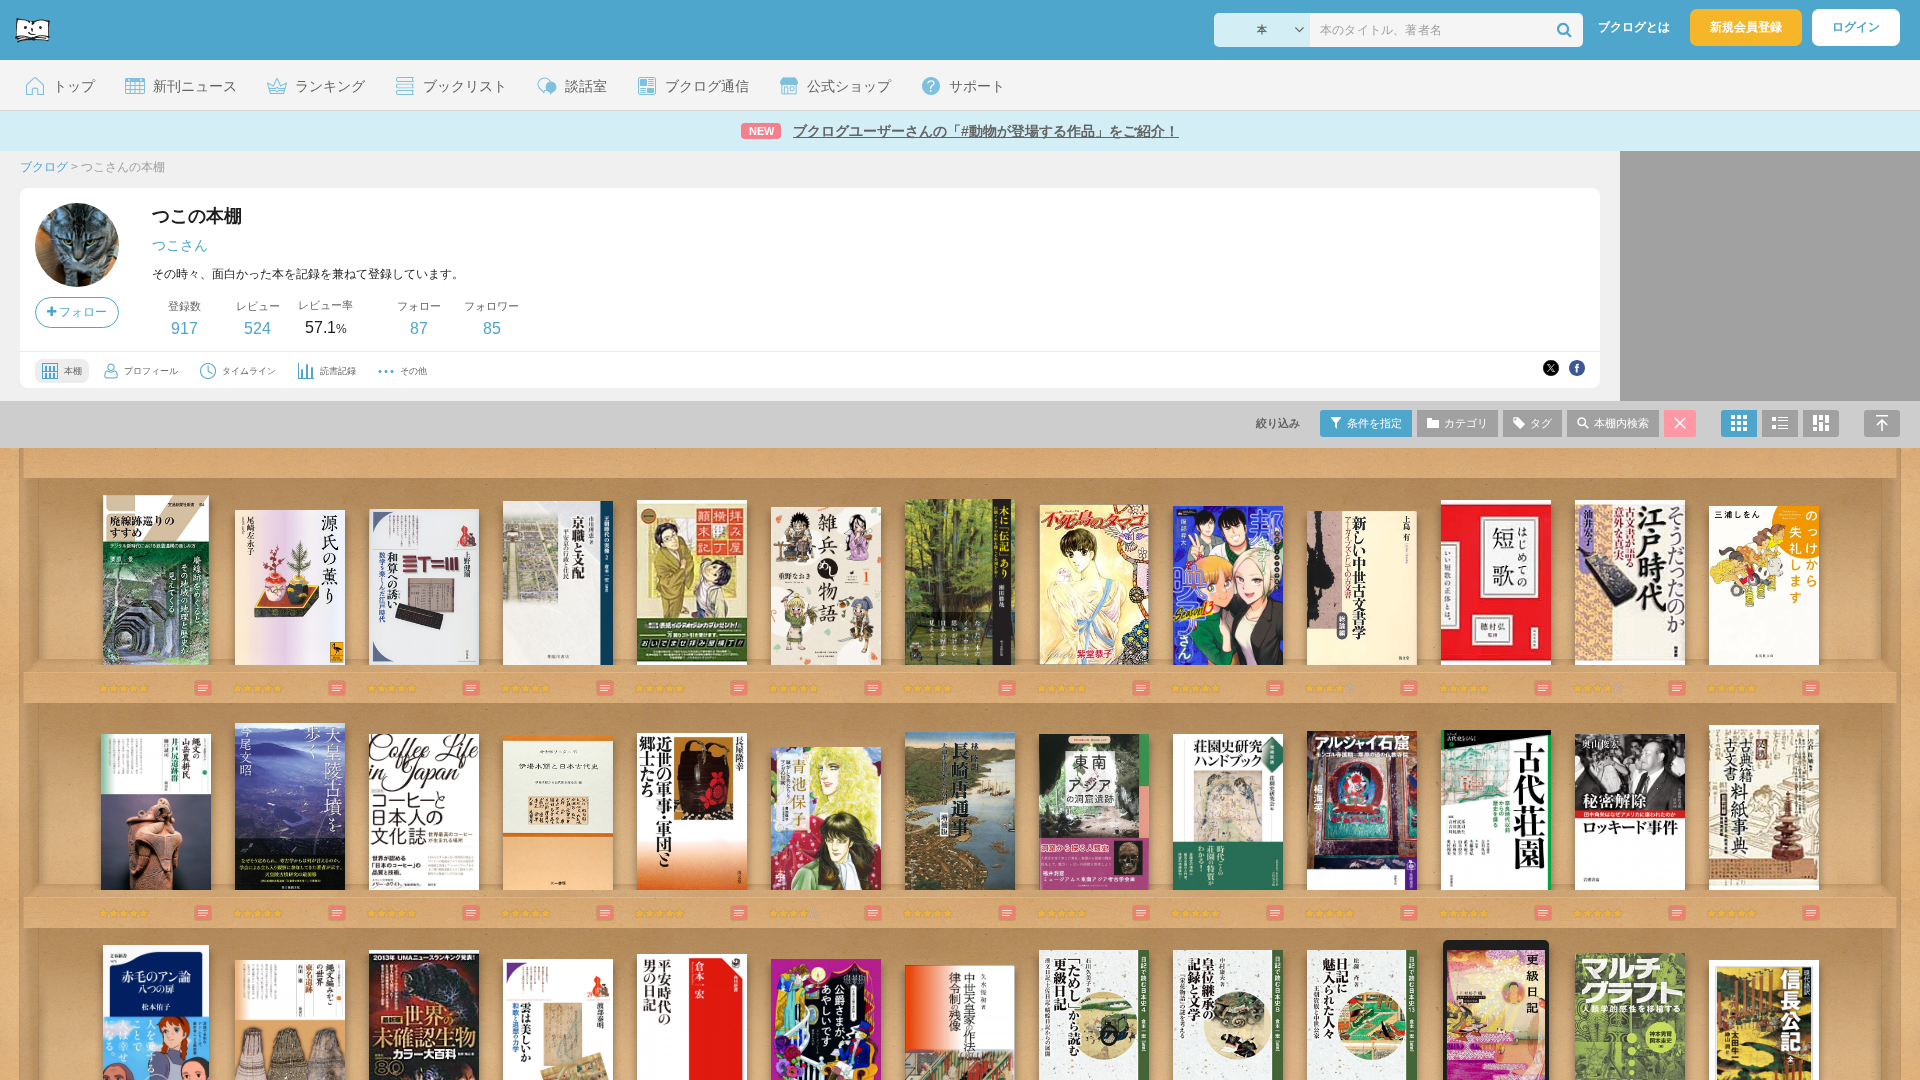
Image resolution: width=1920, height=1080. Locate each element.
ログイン (1856, 27)
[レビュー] (183, 688)
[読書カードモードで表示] (1821, 423)
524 (257, 328)
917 (184, 328)
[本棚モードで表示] (1739, 423)
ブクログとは (1634, 27)
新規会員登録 (1746, 27)
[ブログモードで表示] (1780, 423)
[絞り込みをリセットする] (1680, 423)
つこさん (180, 245)
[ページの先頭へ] (1882, 423)
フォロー (81, 312)
